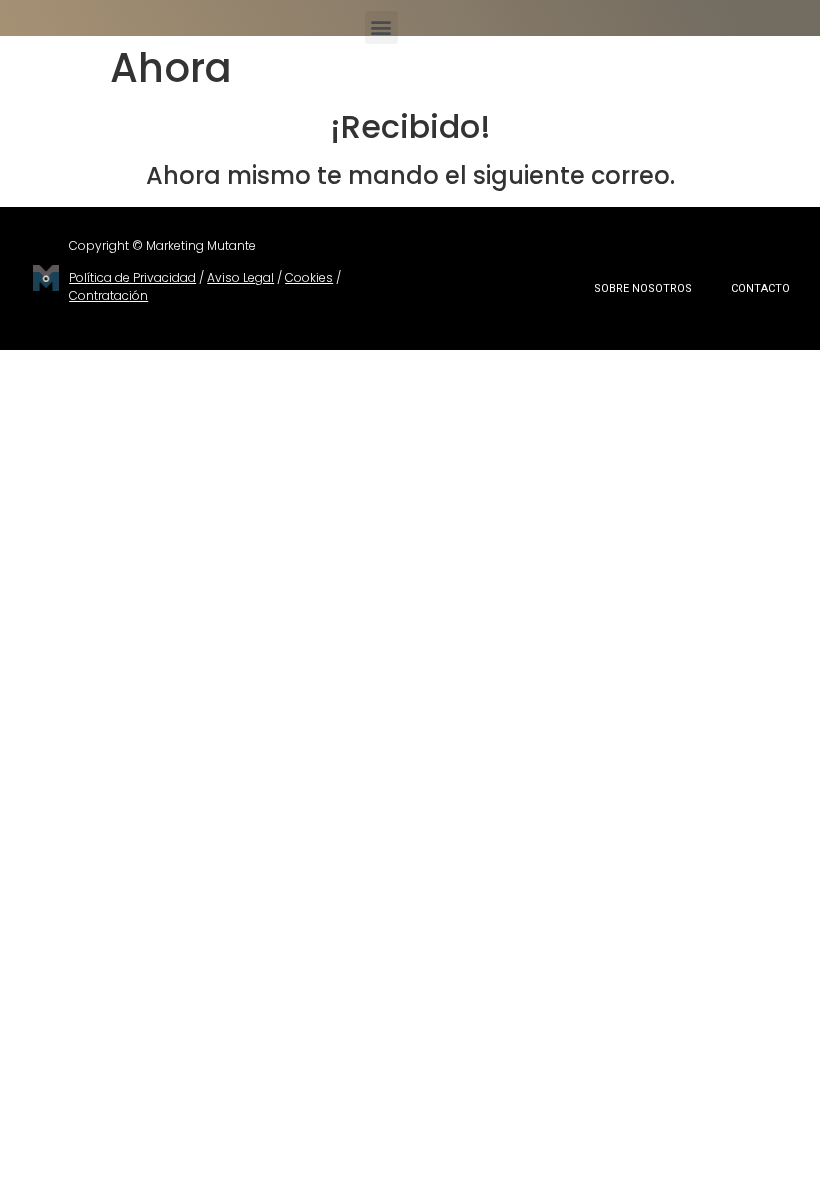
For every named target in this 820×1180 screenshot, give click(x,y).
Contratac (99, 295)
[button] (381, 27)
